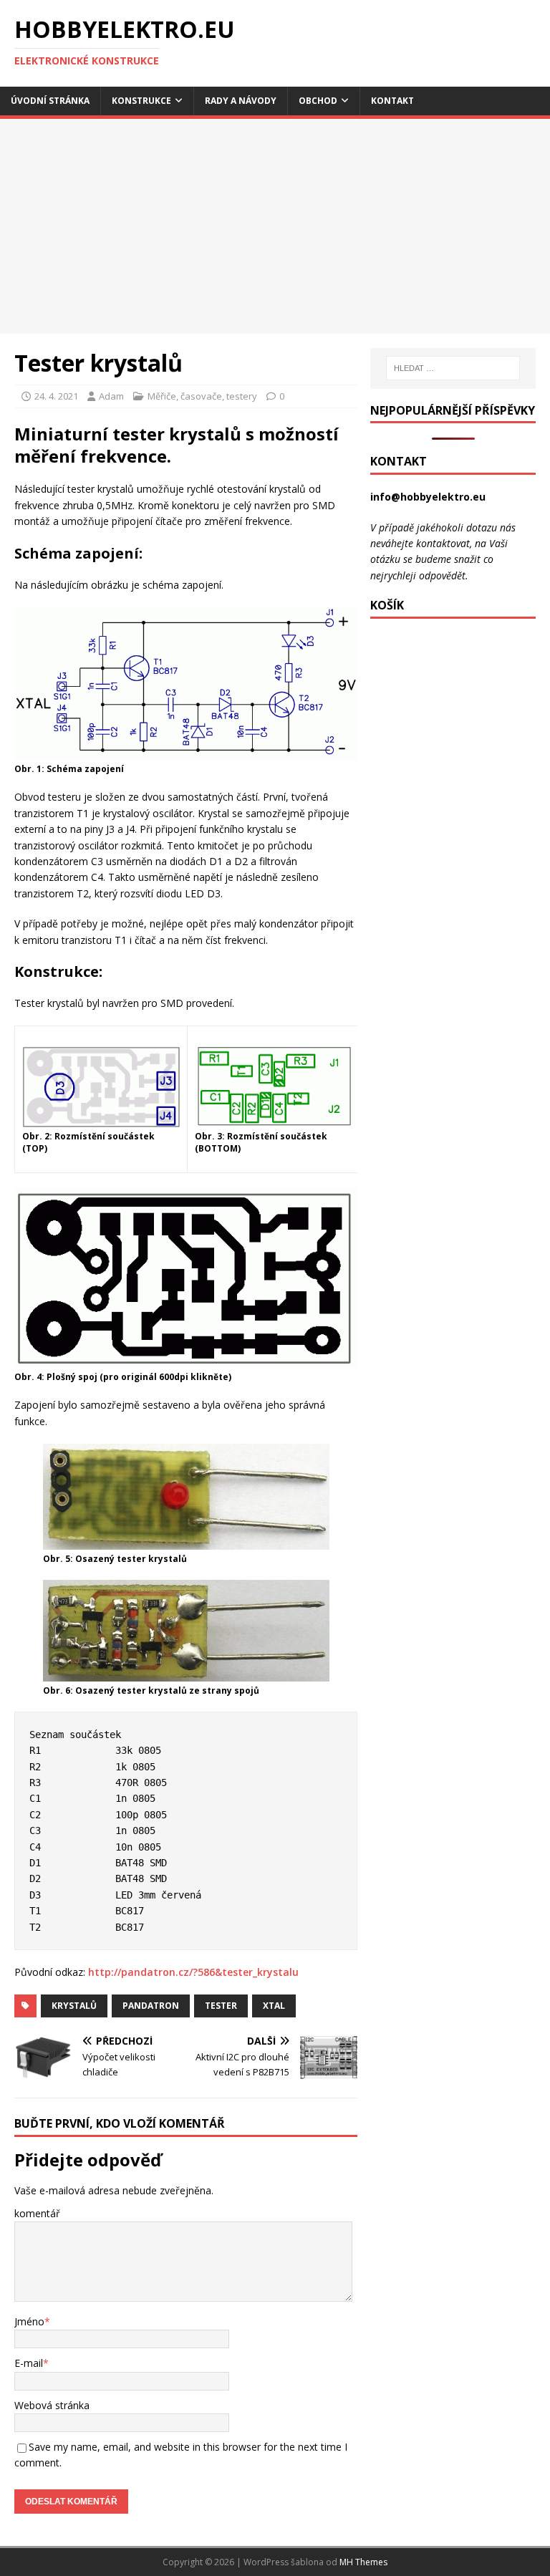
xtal (274, 2006)
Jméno (29, 2321)
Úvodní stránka (50, 101)
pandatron (151, 2006)
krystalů (74, 2006)
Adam (111, 396)
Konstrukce (141, 101)
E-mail (29, 2363)
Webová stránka (52, 2405)
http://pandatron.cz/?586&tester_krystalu (193, 1972)
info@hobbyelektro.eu (428, 497)
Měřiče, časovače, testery (202, 396)
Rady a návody (241, 101)
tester (221, 2006)
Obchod (318, 101)
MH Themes (363, 2562)
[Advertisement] (275, 226)
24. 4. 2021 (56, 396)
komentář (37, 2213)
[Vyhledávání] (453, 368)
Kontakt (392, 101)
